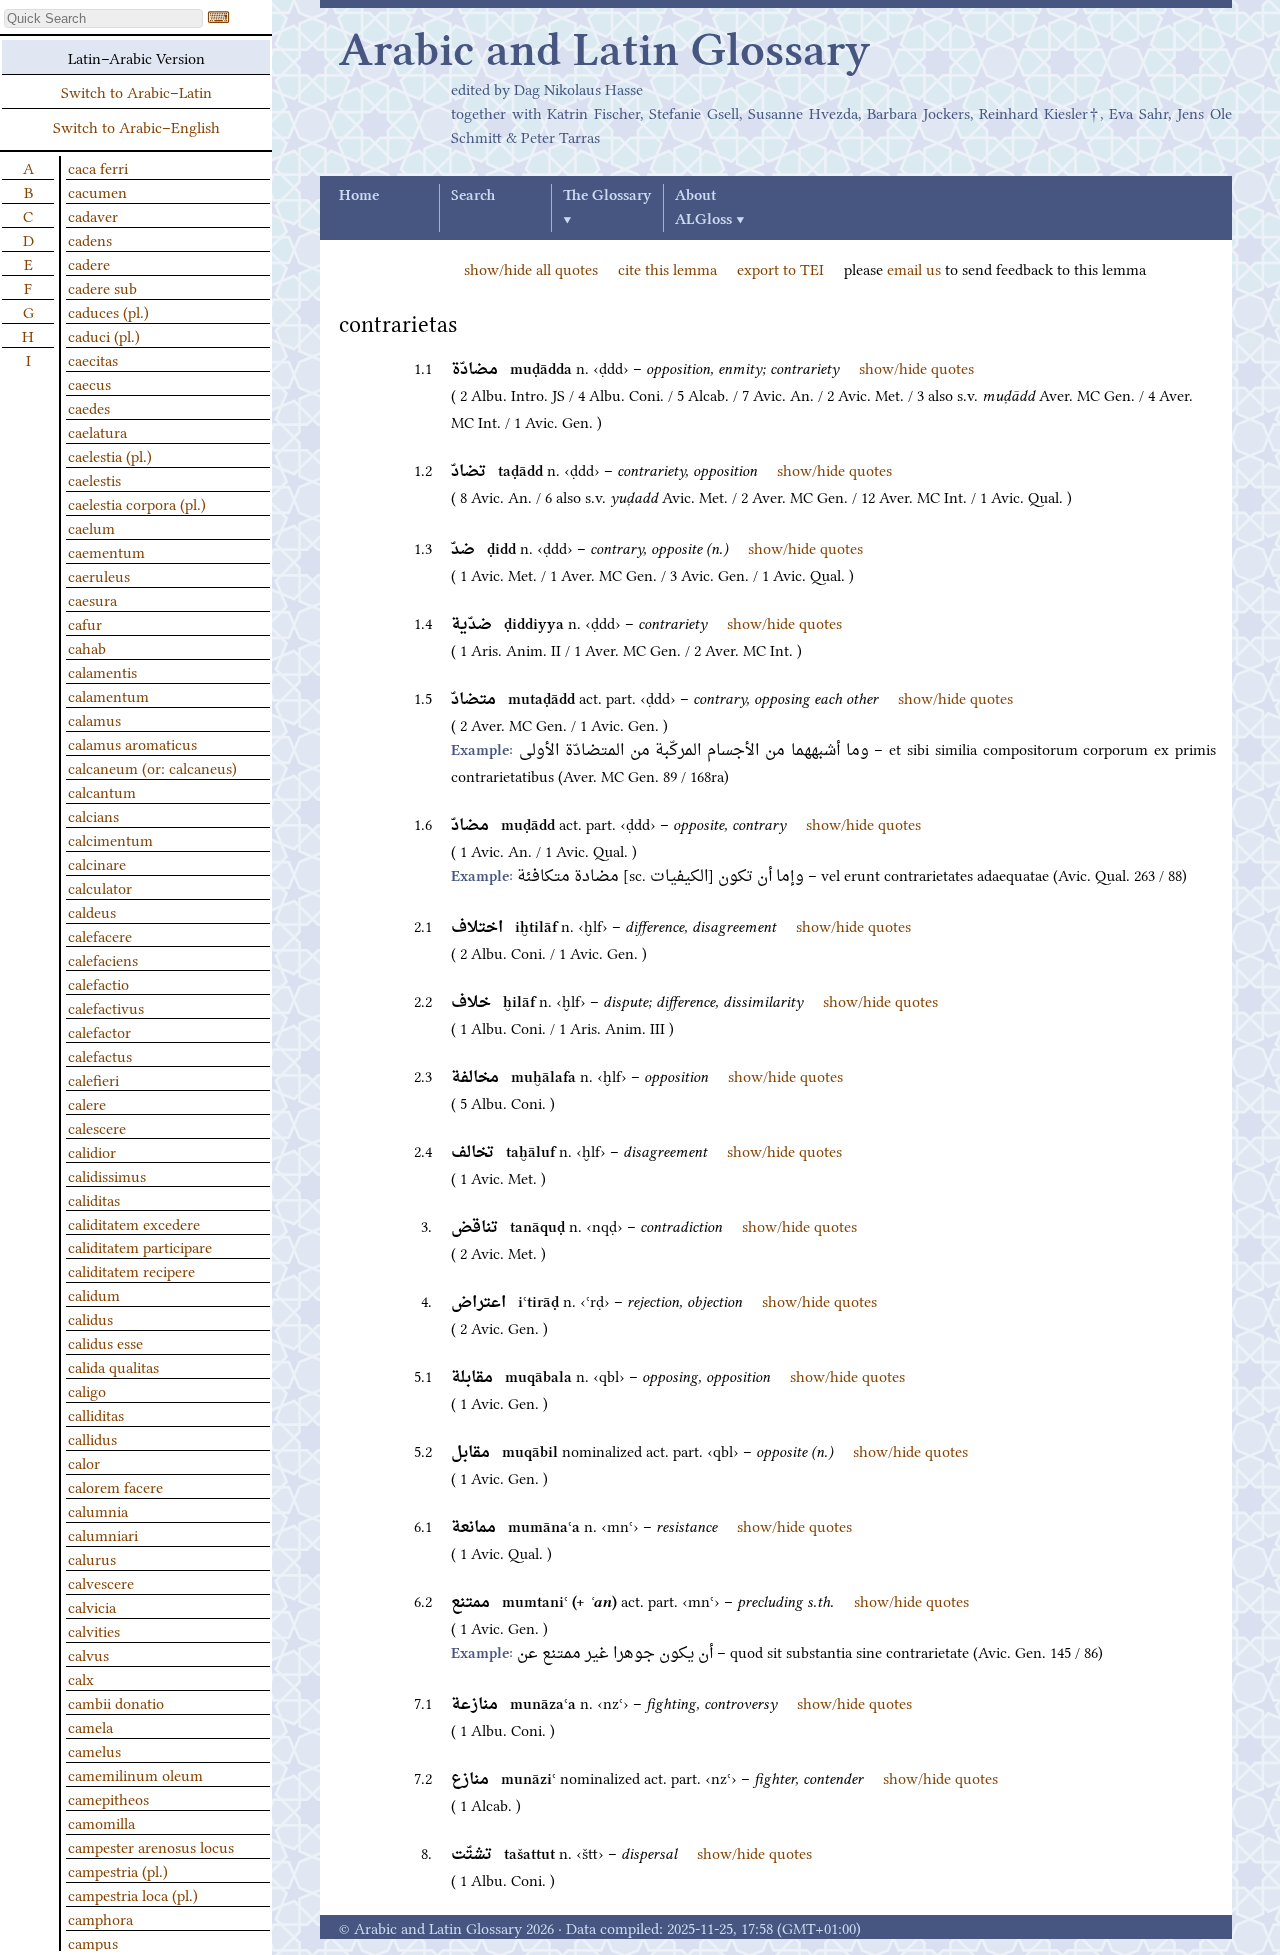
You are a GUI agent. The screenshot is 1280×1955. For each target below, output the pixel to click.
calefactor (99, 1031)
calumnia (98, 1510)
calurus (92, 1558)
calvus (88, 1654)
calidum (94, 1294)
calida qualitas (113, 1366)
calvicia (92, 1606)
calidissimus (107, 1175)
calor (84, 1462)
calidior (92, 1151)
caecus (89, 383)
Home (359, 196)
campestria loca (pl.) (133, 1894)
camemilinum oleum (135, 1774)
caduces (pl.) (108, 311)
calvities (94, 1630)
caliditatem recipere (131, 1270)
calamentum (108, 695)
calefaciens (103, 959)
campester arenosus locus (151, 1846)
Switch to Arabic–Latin (136, 91)
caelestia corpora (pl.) (137, 503)
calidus (90, 1318)
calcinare (97, 863)
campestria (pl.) (118, 1870)
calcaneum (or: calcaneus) (152, 767)
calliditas (96, 1414)
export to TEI (780, 268)
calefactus (100, 1055)
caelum (91, 527)
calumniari (103, 1534)
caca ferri (98, 167)
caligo (87, 1390)
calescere (97, 1127)
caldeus (92, 911)
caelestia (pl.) (110, 455)
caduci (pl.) (104, 335)
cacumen (97, 191)
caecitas (93, 359)
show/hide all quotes (531, 268)
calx (81, 1678)
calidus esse (105, 1342)
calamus (94, 719)
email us (914, 268)
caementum (106, 551)
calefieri (93, 1079)
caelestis (94, 479)
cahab (87, 647)
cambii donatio (116, 1702)
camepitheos (108, 1798)
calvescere (101, 1582)
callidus (92, 1438)
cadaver (93, 215)
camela (90, 1726)
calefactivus (106, 1007)
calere (87, 1103)
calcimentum (110, 839)
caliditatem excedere (134, 1223)
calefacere (100, 935)
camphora (100, 1918)
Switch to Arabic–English (136, 126)
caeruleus (99, 575)
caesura (92, 599)
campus (93, 1942)
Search (473, 196)
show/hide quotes (916, 367)
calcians (93, 815)
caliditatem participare (140, 1246)
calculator (100, 887)
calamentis (102, 671)
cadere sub (102, 287)
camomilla (101, 1822)
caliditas (94, 1199)
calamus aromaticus (132, 743)
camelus (94, 1750)
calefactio (98, 983)
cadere (89, 263)
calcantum (102, 791)
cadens (90, 239)
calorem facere (115, 1486)
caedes (89, 407)
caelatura (97, 431)
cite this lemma (667, 268)
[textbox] (103, 18)
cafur (85, 623)
